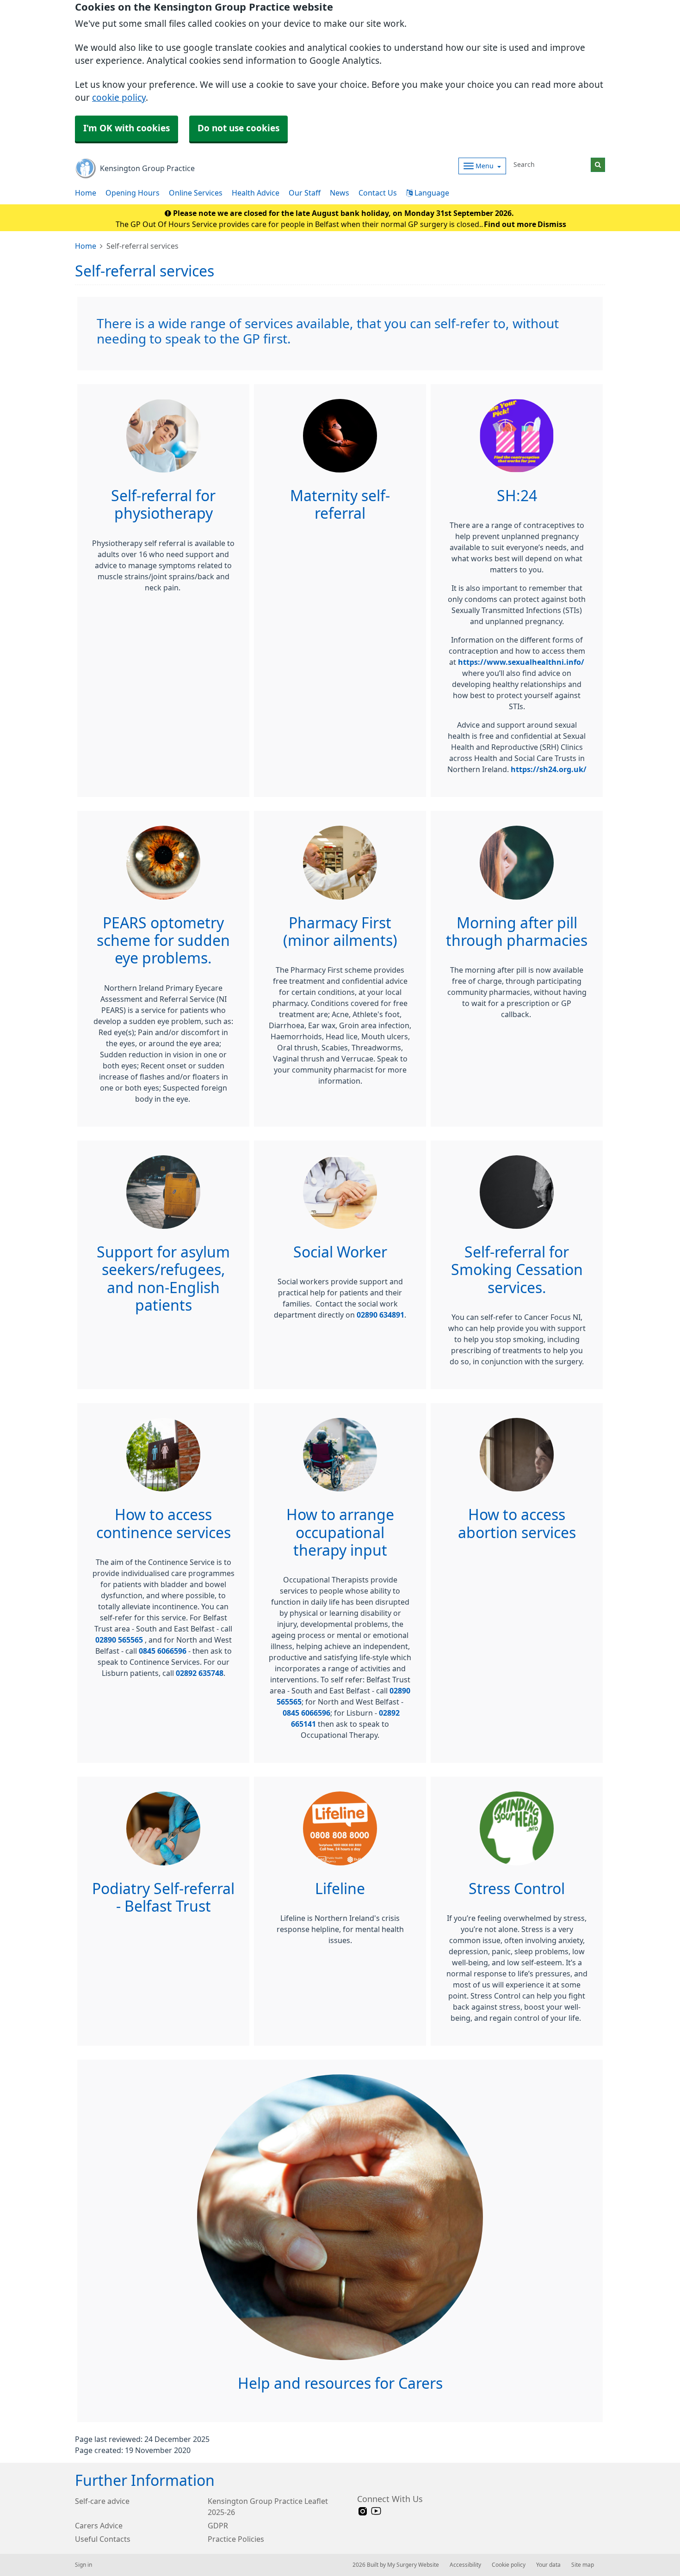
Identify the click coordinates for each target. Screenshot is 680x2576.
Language (431, 193)
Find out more (510, 224)
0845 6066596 (163, 1651)
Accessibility (465, 2565)
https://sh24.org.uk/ (549, 769)
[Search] (598, 165)
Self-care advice (102, 2501)
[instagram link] (363, 2512)
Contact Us (378, 193)
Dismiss (552, 224)
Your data (548, 2565)
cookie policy (119, 98)
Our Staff (305, 193)
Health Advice (256, 193)
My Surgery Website (413, 2565)
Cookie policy (509, 2565)
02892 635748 (200, 1673)
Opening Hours (133, 193)
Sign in (83, 2565)
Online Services (196, 193)
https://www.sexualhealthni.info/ (521, 662)
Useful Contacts (103, 2539)
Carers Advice (99, 2526)
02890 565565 (120, 1640)
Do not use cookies (238, 128)
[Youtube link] (376, 2512)
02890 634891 (380, 1315)
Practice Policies (236, 2539)
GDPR (218, 2526)
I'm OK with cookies (127, 128)
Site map (583, 2565)
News (340, 193)
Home (86, 193)
